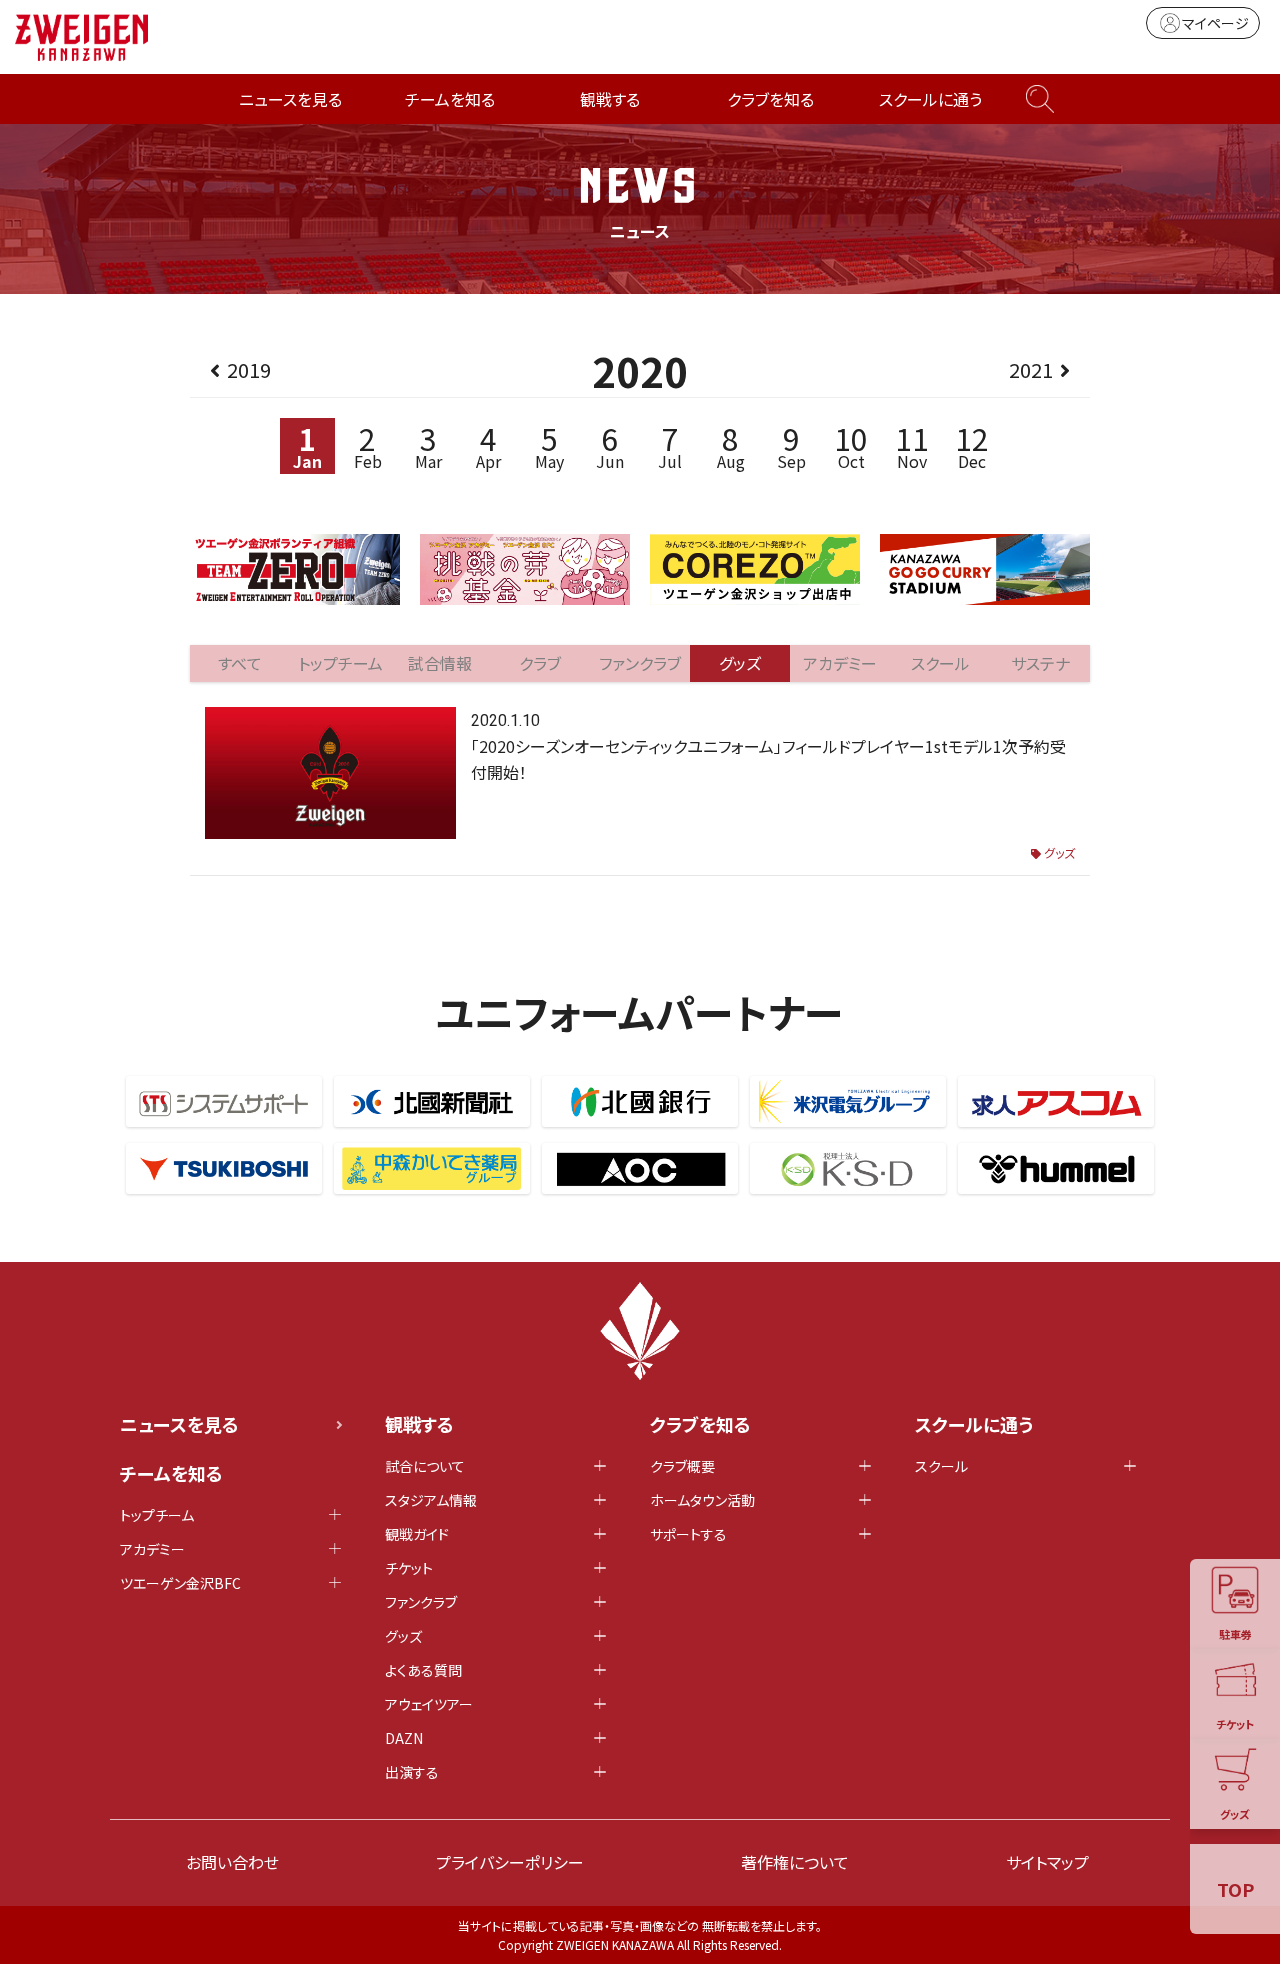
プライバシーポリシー (510, 1862)
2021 (1031, 369)
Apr (488, 445)
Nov (912, 445)
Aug (731, 445)
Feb (368, 445)
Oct (851, 445)
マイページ (1215, 23)
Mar (428, 445)
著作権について (795, 1862)
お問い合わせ (232, 1862)
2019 (249, 369)
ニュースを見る (290, 99)
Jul (670, 445)
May (549, 445)
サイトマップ (1047, 1862)
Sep (791, 445)
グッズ (1059, 852)
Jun (610, 445)
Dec (972, 445)
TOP (1235, 1889)
